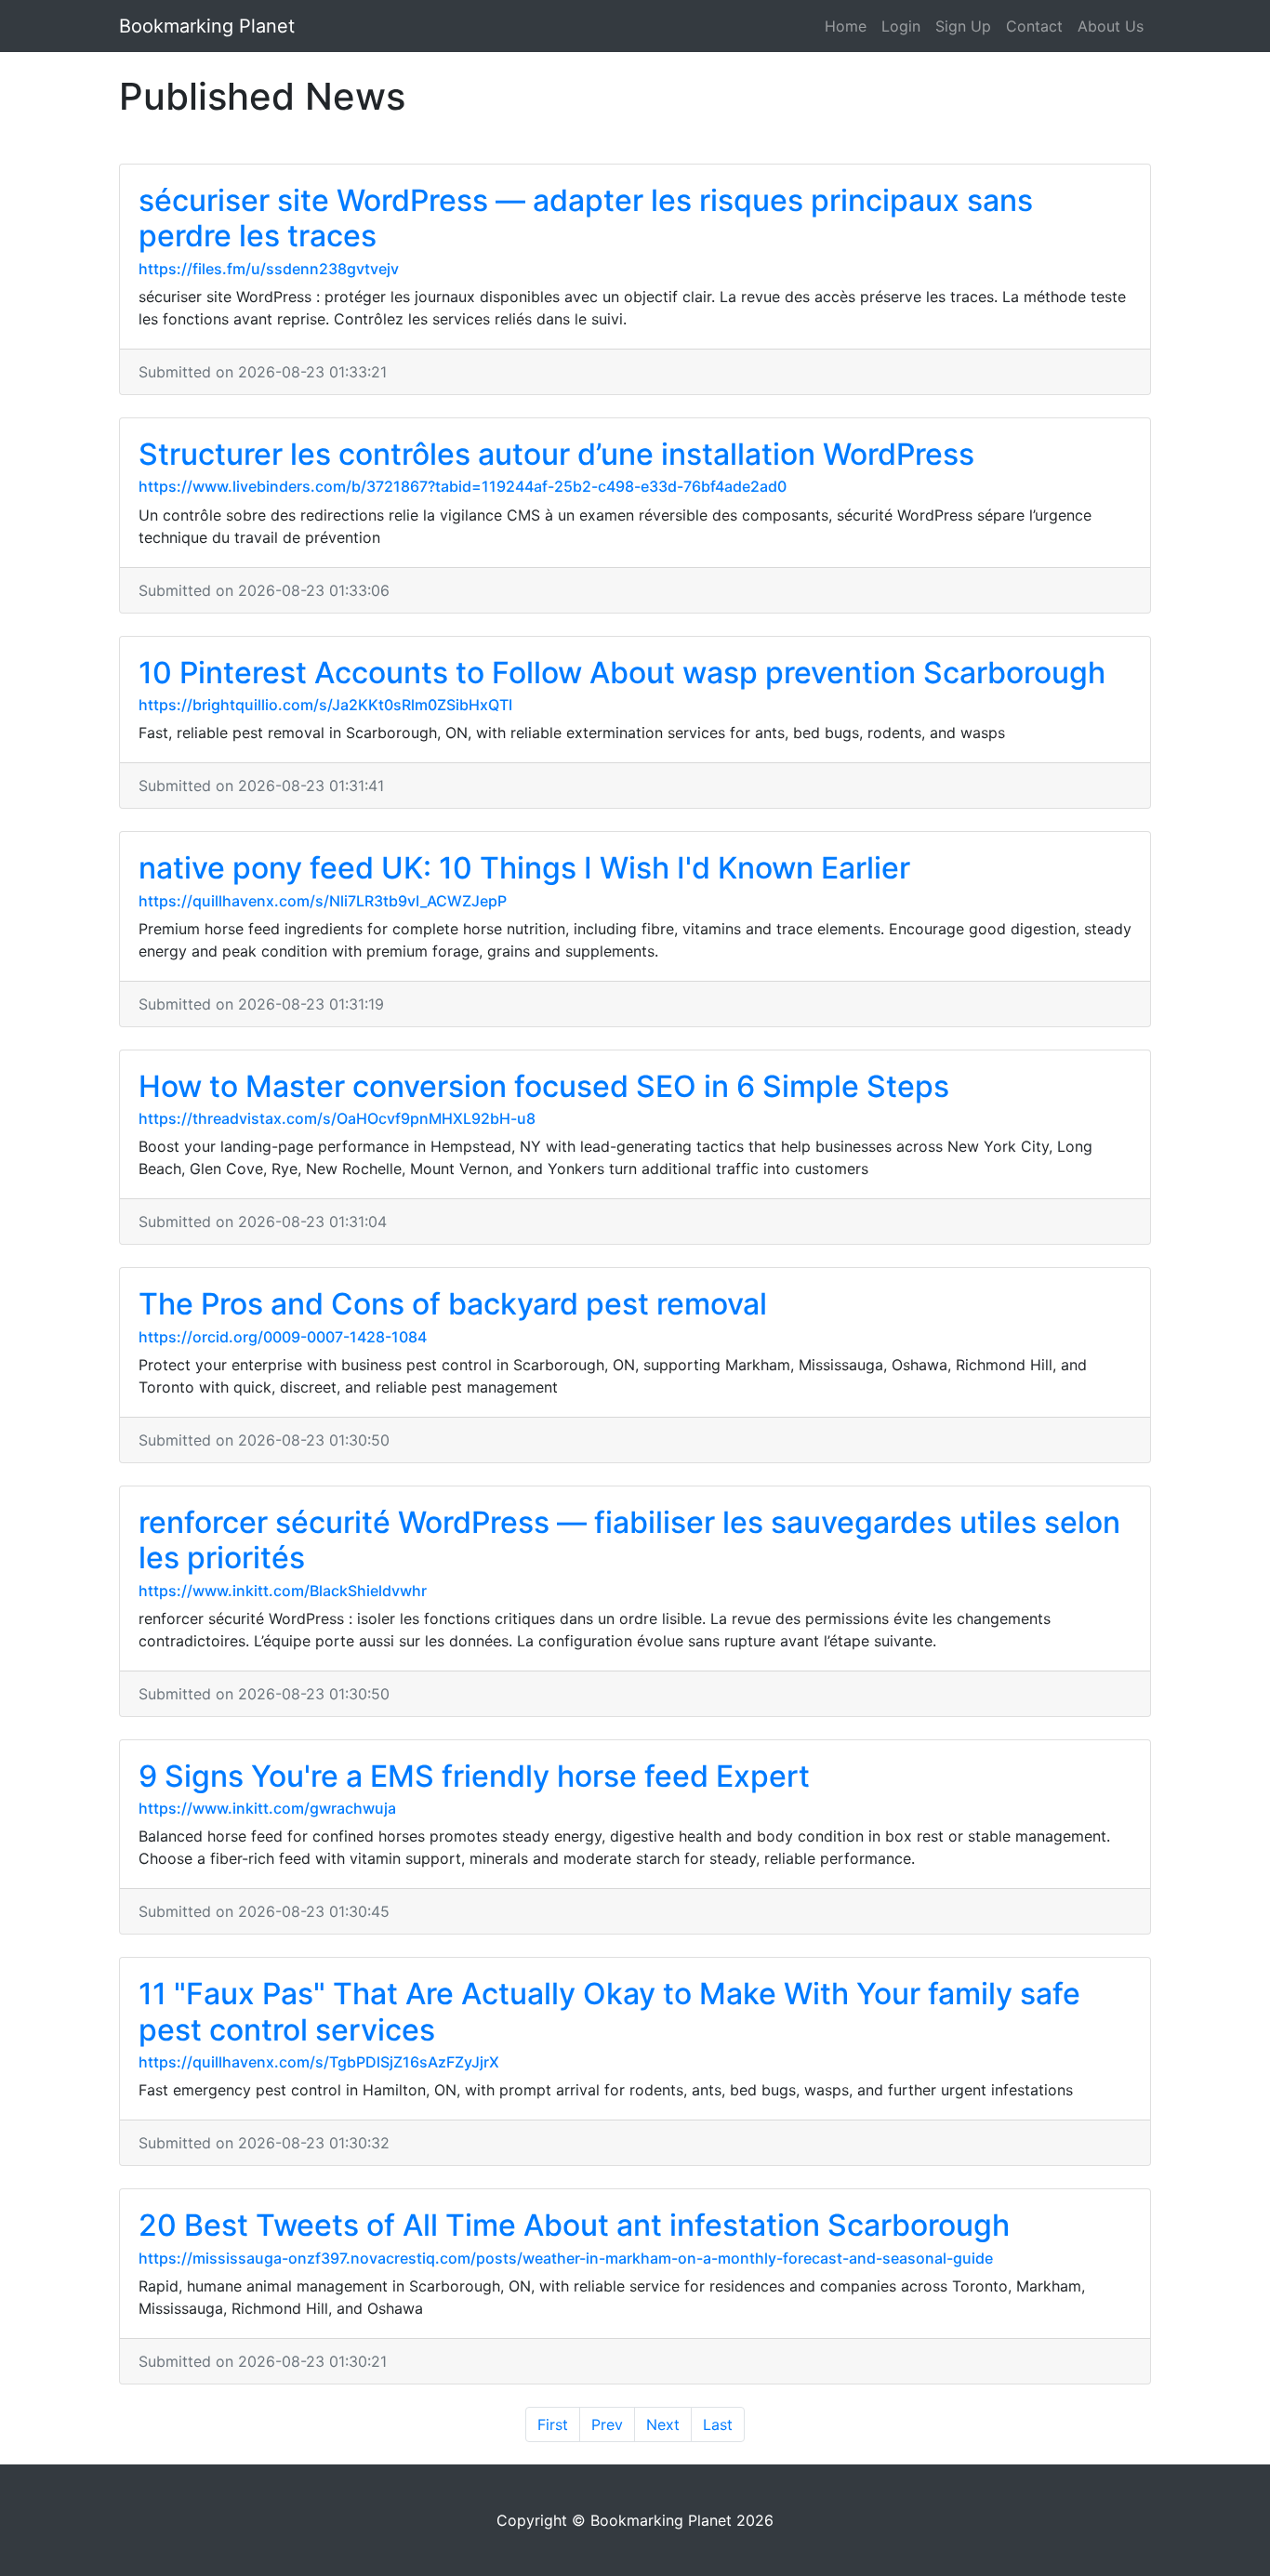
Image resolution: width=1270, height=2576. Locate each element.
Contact (1034, 26)
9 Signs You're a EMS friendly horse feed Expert (474, 1776)
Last (718, 2424)
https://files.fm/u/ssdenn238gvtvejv (269, 269)
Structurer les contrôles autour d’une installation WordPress (556, 454)
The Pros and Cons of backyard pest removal (453, 1304)
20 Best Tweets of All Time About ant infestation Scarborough (574, 2225)
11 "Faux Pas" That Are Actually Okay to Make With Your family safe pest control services (609, 2011)
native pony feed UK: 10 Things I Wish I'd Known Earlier (524, 868)
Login (901, 26)
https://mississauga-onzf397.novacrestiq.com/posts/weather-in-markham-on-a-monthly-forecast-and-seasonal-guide (566, 2258)
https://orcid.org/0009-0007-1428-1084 (283, 1337)
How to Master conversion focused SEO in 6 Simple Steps (544, 1086)
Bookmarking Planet (207, 26)
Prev (607, 2424)
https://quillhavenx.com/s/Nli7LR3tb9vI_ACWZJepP (323, 901)
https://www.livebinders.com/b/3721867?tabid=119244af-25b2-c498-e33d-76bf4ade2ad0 (463, 486)
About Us (1111, 26)
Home (846, 26)
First (553, 2424)
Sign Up (963, 26)
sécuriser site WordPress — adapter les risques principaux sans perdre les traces (586, 218)
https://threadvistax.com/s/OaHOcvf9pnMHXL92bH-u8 (337, 1118)
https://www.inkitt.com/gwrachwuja (267, 1808)
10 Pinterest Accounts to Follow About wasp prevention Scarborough (622, 673)
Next (663, 2424)
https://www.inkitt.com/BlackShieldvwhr (283, 1591)
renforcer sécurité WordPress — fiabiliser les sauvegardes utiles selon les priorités (629, 1540)
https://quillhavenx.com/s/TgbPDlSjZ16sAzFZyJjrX (319, 2062)
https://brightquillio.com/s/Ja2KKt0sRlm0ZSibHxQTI (325, 705)
